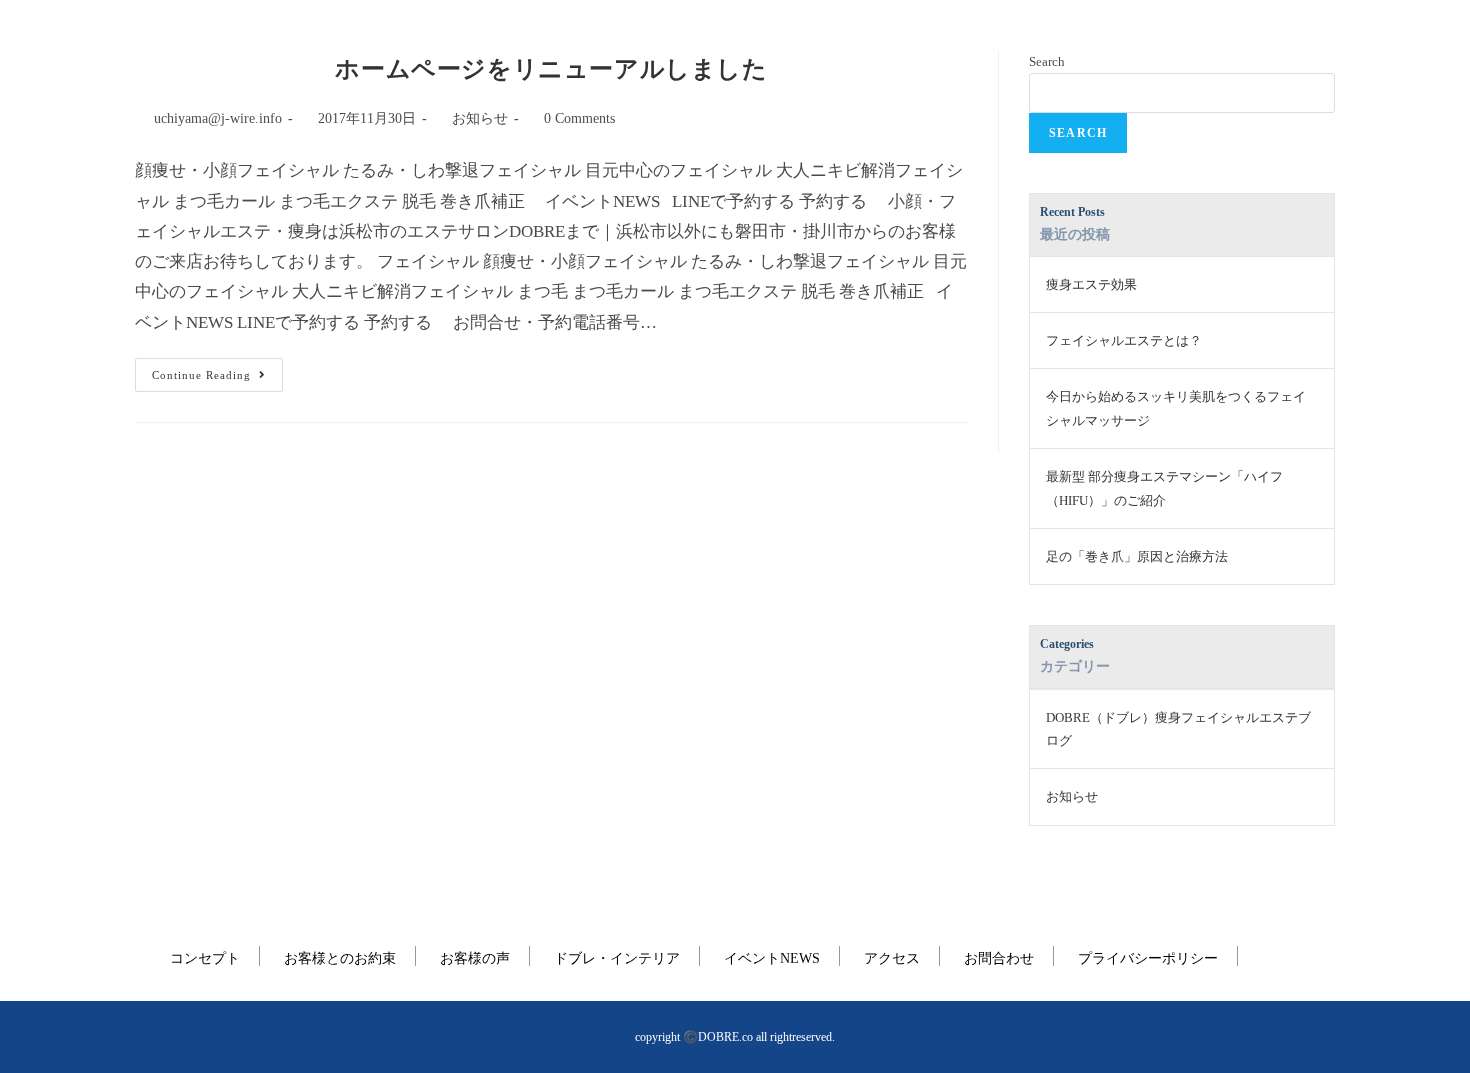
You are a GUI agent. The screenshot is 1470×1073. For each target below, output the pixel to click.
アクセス (892, 958)
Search (1047, 61)
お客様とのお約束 (340, 958)
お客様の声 (475, 958)
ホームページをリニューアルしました (551, 69)
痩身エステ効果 (1091, 284)
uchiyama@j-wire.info (218, 118)
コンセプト (205, 958)
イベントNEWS (772, 958)
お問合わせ (999, 958)
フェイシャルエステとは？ (1124, 340)
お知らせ (480, 118)
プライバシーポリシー (1148, 958)
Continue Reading (208, 369)
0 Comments (579, 118)
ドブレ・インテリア (617, 958)
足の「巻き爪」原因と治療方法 (1137, 556)
